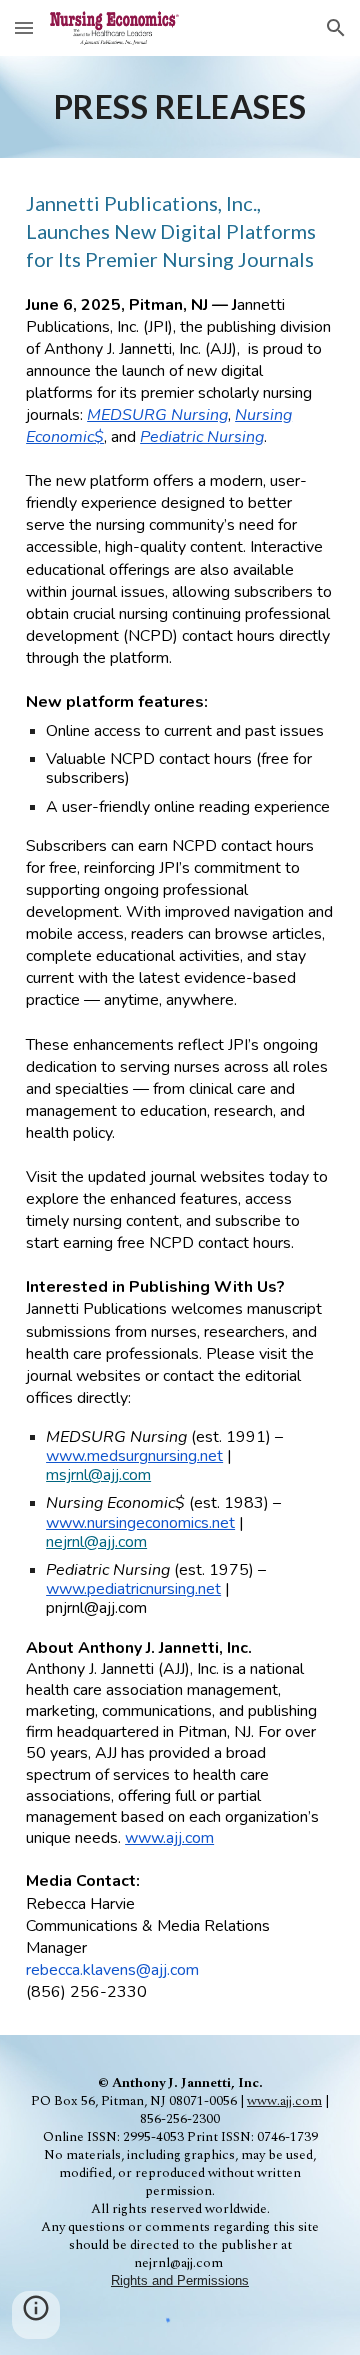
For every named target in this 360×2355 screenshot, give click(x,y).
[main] (180, 107)
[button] (24, 27)
